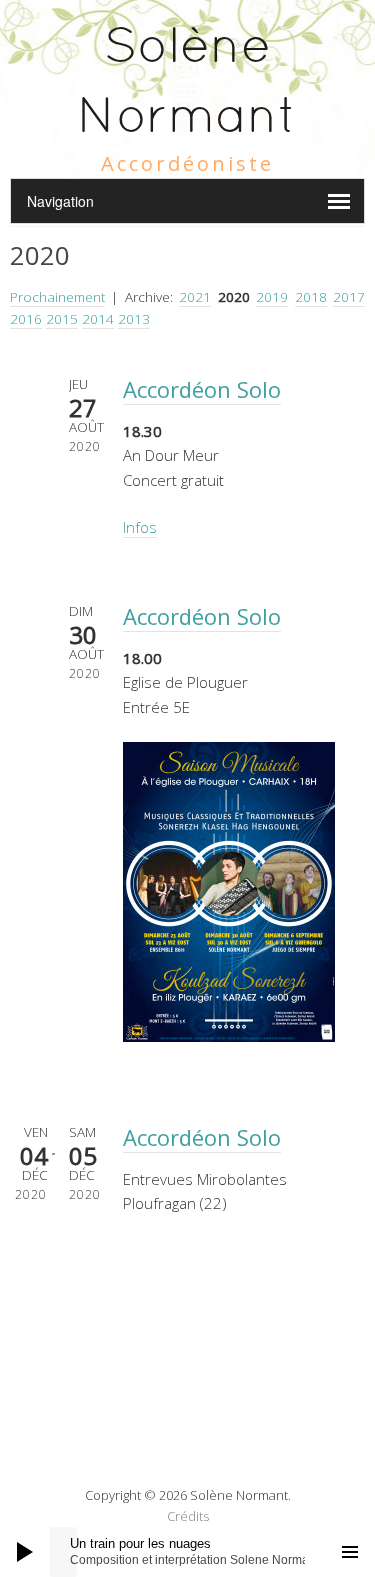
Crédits (188, 1516)
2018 (311, 297)
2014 (98, 319)
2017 (349, 297)
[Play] (25, 1552)
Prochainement (57, 297)
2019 (272, 297)
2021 (195, 297)
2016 (26, 319)
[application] (187, 1552)
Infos (140, 527)
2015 (62, 319)
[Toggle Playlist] (350, 1552)
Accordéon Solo (202, 389)
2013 (134, 319)
